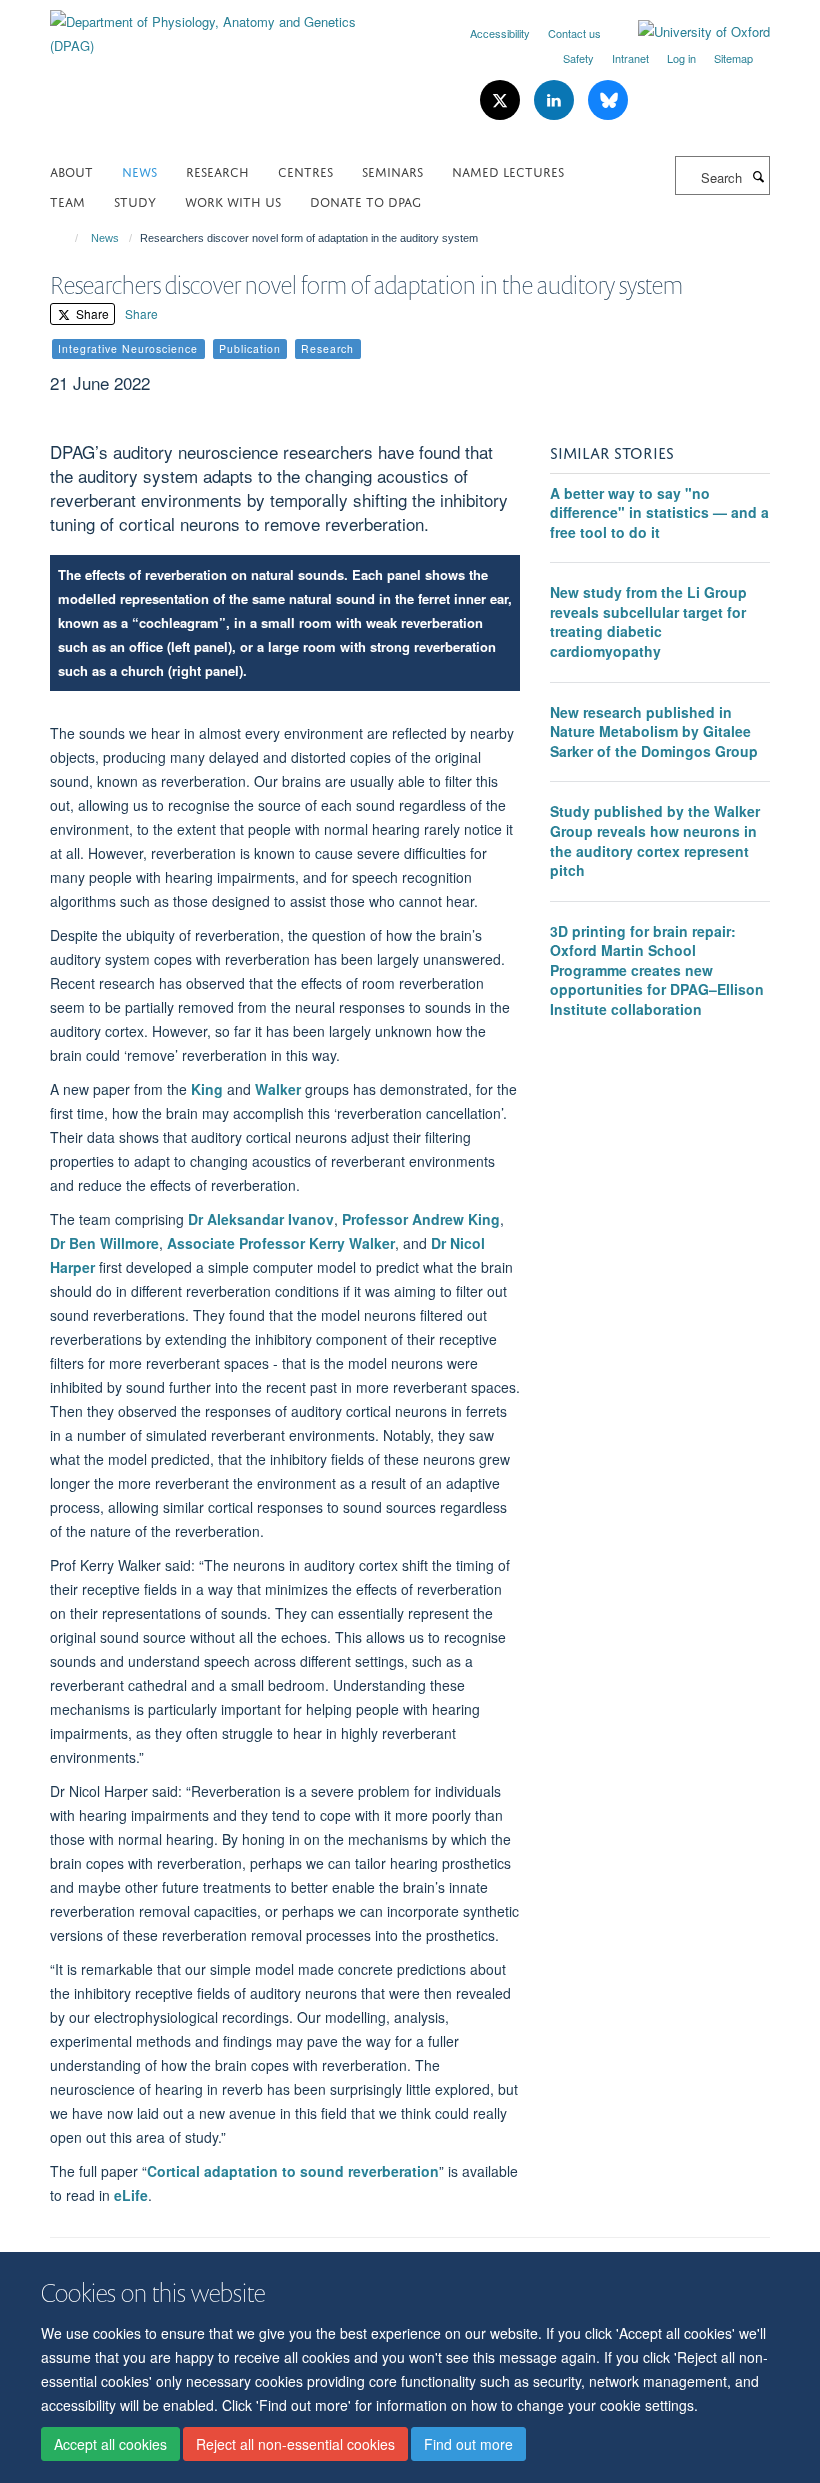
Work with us (233, 200)
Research (217, 170)
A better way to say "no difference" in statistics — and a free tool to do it (659, 512)
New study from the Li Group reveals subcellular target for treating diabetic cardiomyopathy (648, 621)
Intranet (630, 58)
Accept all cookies (110, 2444)
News (139, 170)
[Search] (758, 176)
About (71, 170)
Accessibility (500, 33)
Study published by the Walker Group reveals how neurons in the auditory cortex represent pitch (655, 840)
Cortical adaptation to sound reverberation (293, 2171)
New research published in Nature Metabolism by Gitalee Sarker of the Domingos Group (654, 731)
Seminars (392, 170)
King (207, 1089)
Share (91, 313)
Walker (278, 1089)
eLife (131, 2195)
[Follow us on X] (502, 100)
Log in (681, 58)
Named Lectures (508, 170)
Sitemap (733, 58)
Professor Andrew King (421, 1219)
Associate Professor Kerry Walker (279, 1243)
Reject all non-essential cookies (295, 2444)
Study (135, 200)
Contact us (574, 33)
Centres (305, 170)
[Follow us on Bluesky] (608, 100)
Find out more (468, 2444)
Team (67, 200)
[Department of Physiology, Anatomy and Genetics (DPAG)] (222, 26)
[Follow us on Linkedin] (556, 100)
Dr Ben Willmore (104, 1243)
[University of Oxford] (689, 32)
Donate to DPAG (365, 200)
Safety (578, 58)
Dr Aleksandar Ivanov (261, 1219)
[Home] (67, 238)
